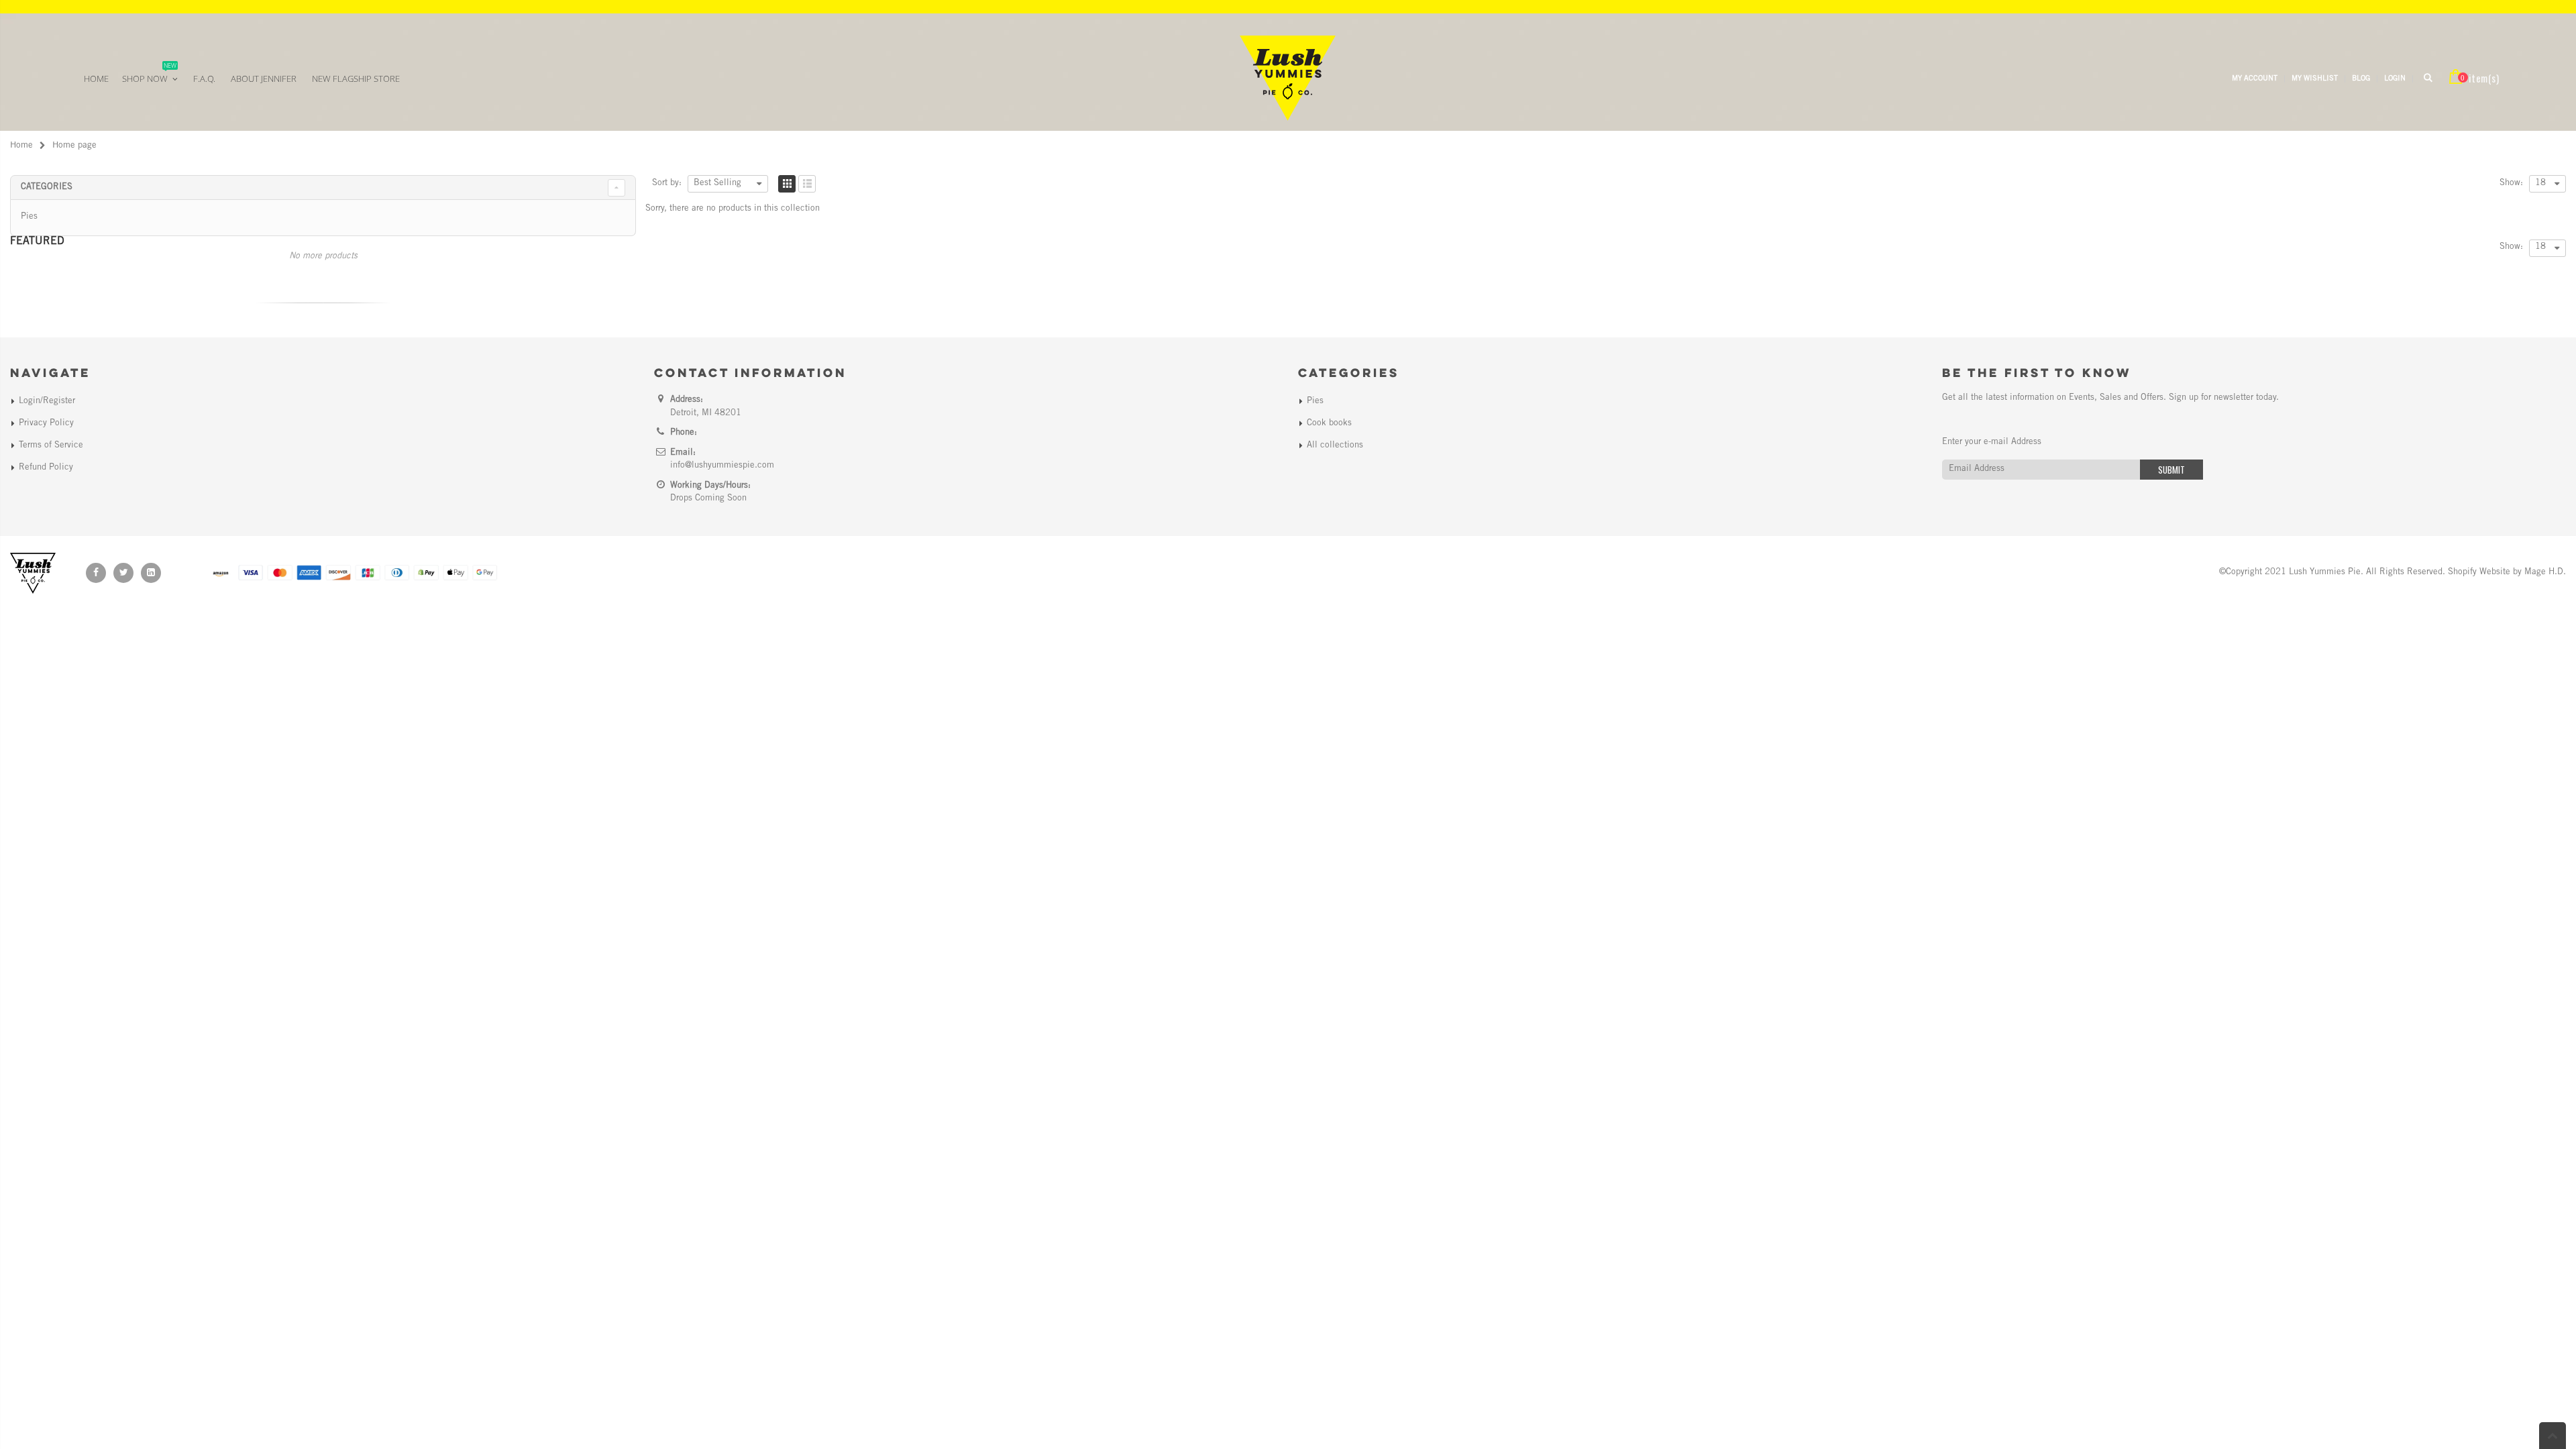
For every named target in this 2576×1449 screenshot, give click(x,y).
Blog (2361, 79)
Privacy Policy (46, 424)
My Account (2255, 79)
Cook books (1329, 424)
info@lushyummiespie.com (722, 466)
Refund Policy (46, 468)
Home (21, 146)
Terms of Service (51, 446)
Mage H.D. (2545, 573)
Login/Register (47, 401)
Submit (2171, 470)
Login (2395, 79)
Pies (29, 217)
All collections (1335, 446)
